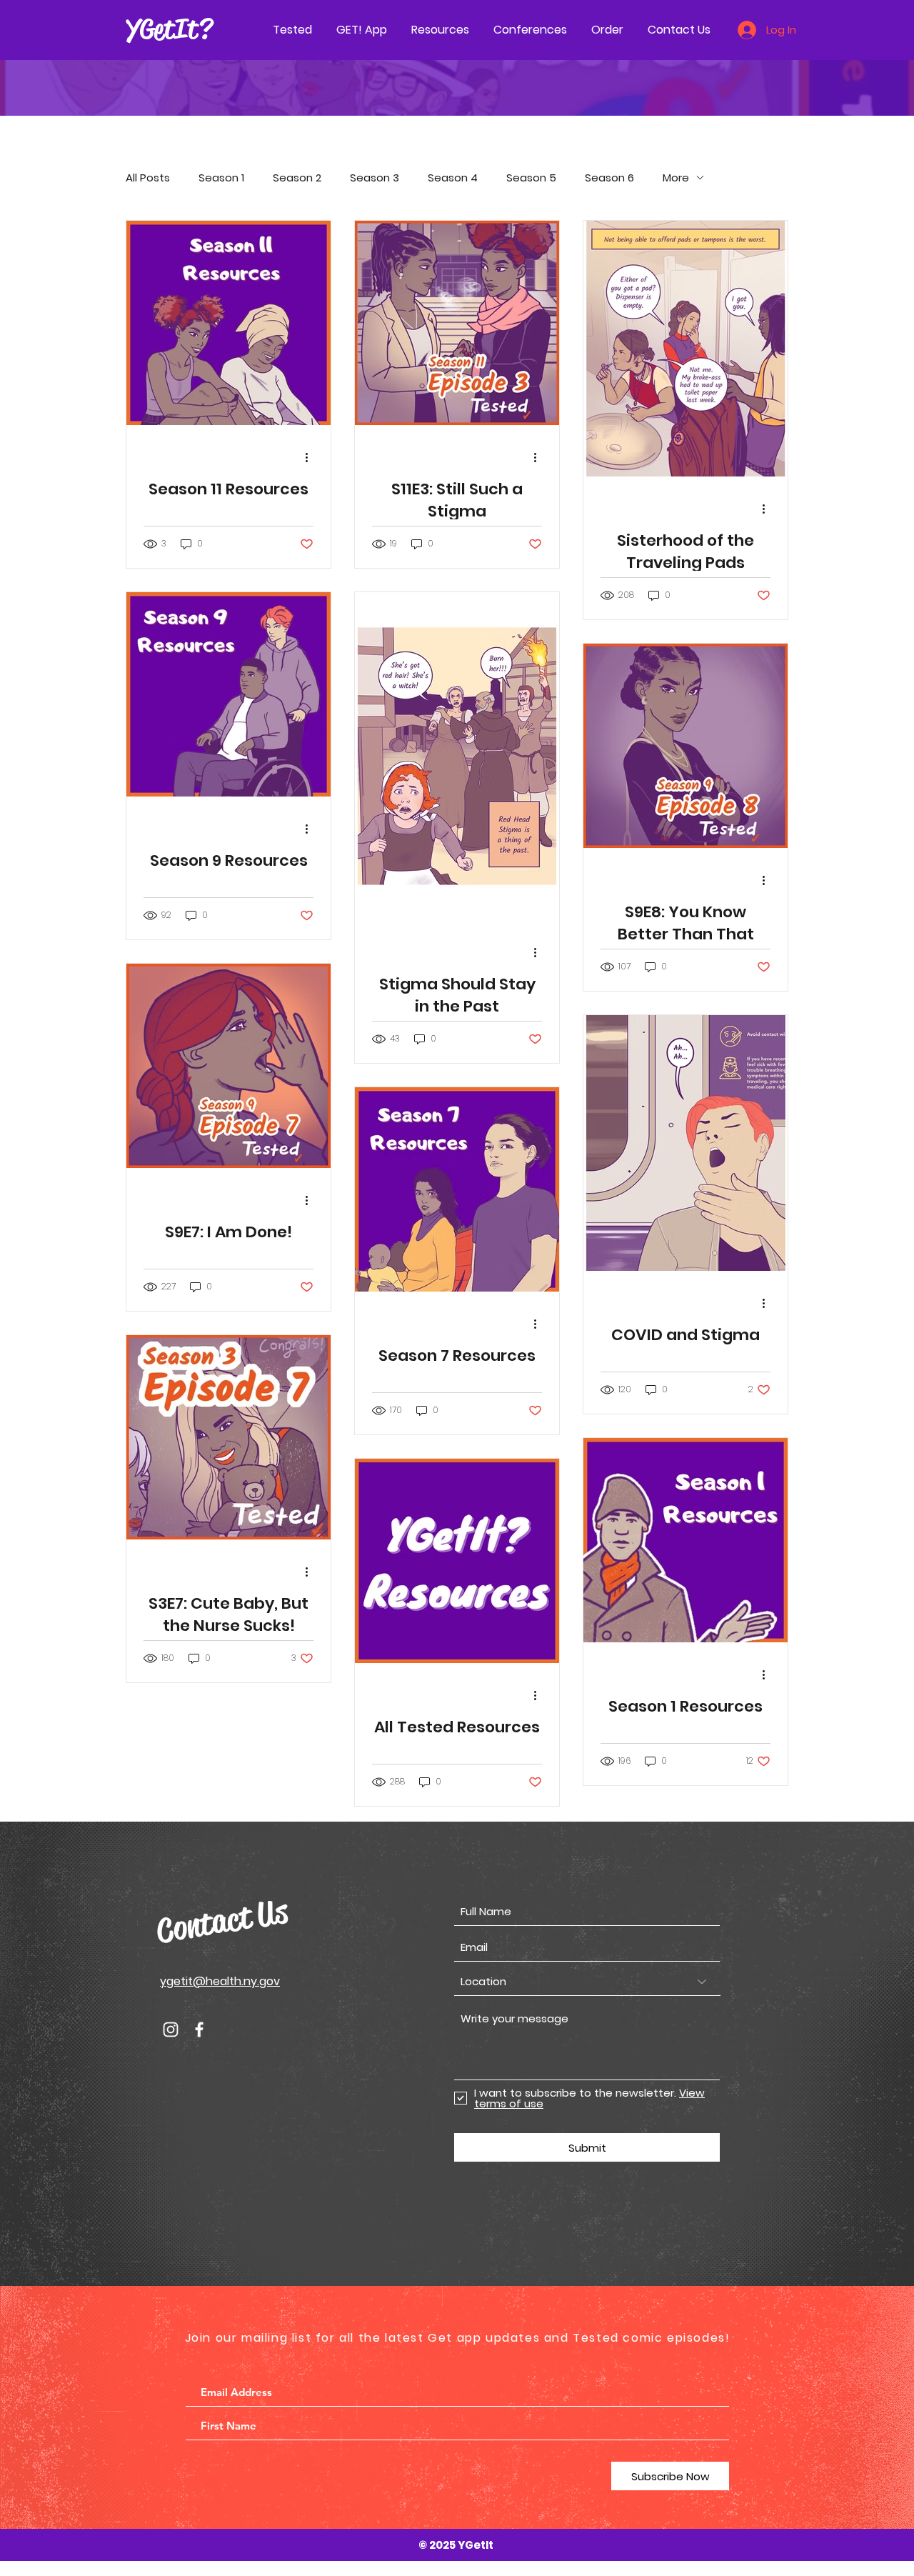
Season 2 (297, 178)
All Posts (148, 178)
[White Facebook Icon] (199, 2030)
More (676, 178)
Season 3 (375, 178)
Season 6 (609, 178)
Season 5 (531, 178)
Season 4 (453, 178)
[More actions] (311, 457)
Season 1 (221, 178)
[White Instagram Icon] (171, 2030)
